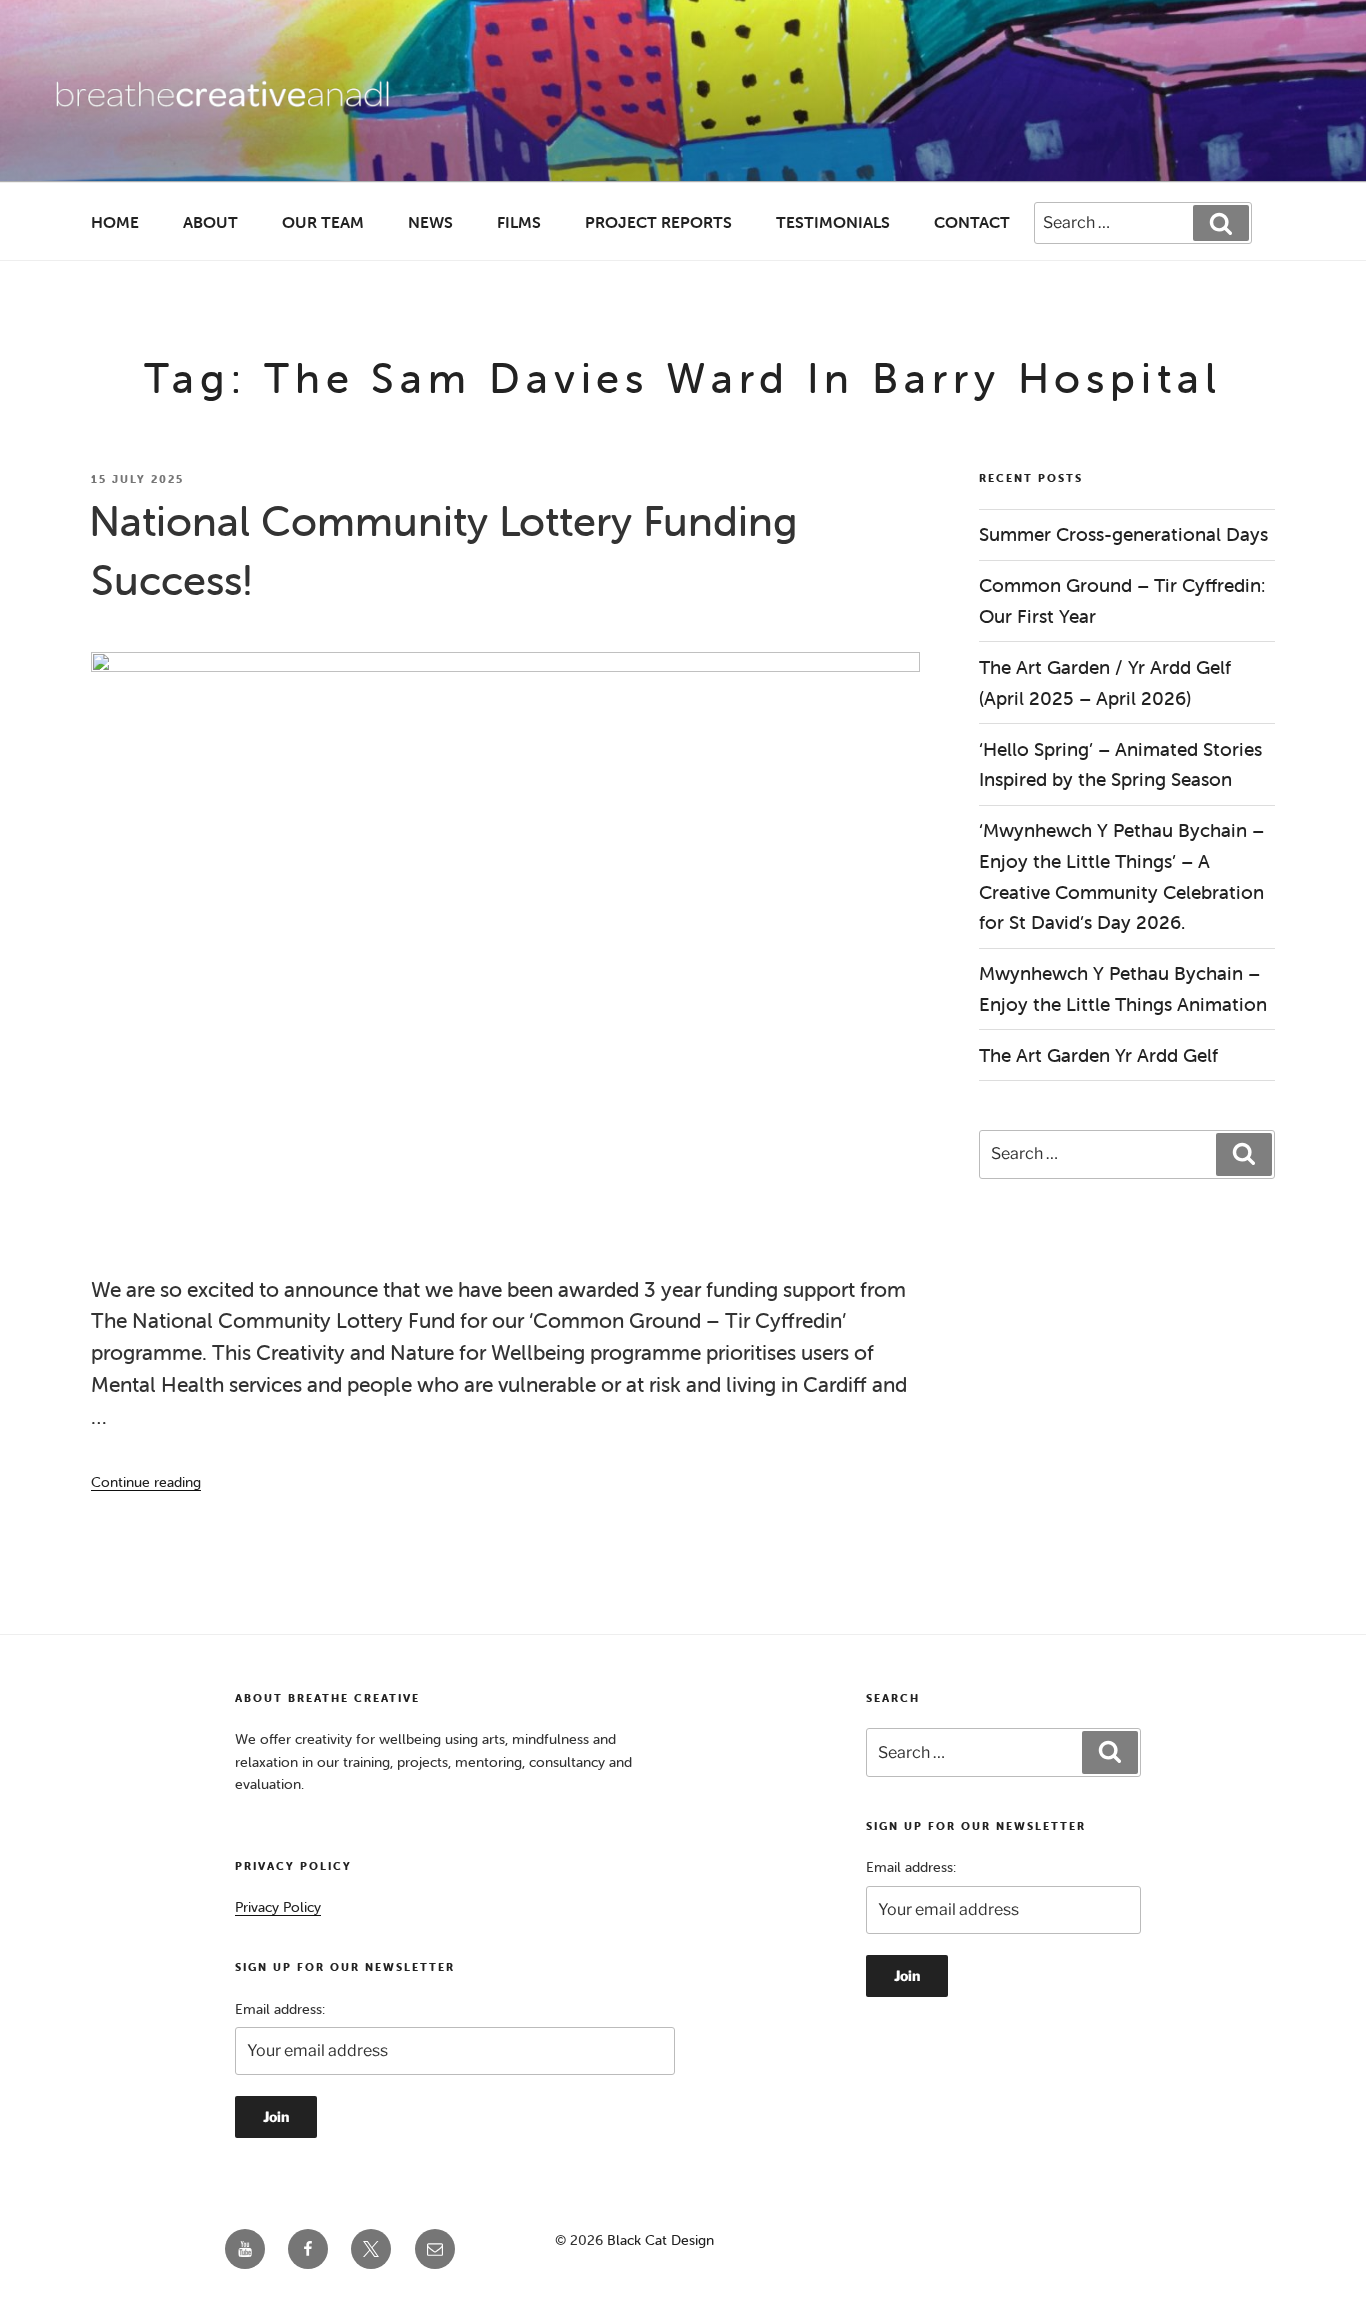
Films (519, 222)
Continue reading (146, 1482)
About (210, 222)
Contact (972, 222)
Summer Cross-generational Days (1126, 534)
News (430, 222)
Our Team (323, 222)
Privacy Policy (278, 1907)
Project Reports (658, 222)
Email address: (280, 2009)
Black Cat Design (660, 2240)
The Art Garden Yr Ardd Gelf (1098, 1055)
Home (115, 222)
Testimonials (833, 222)
